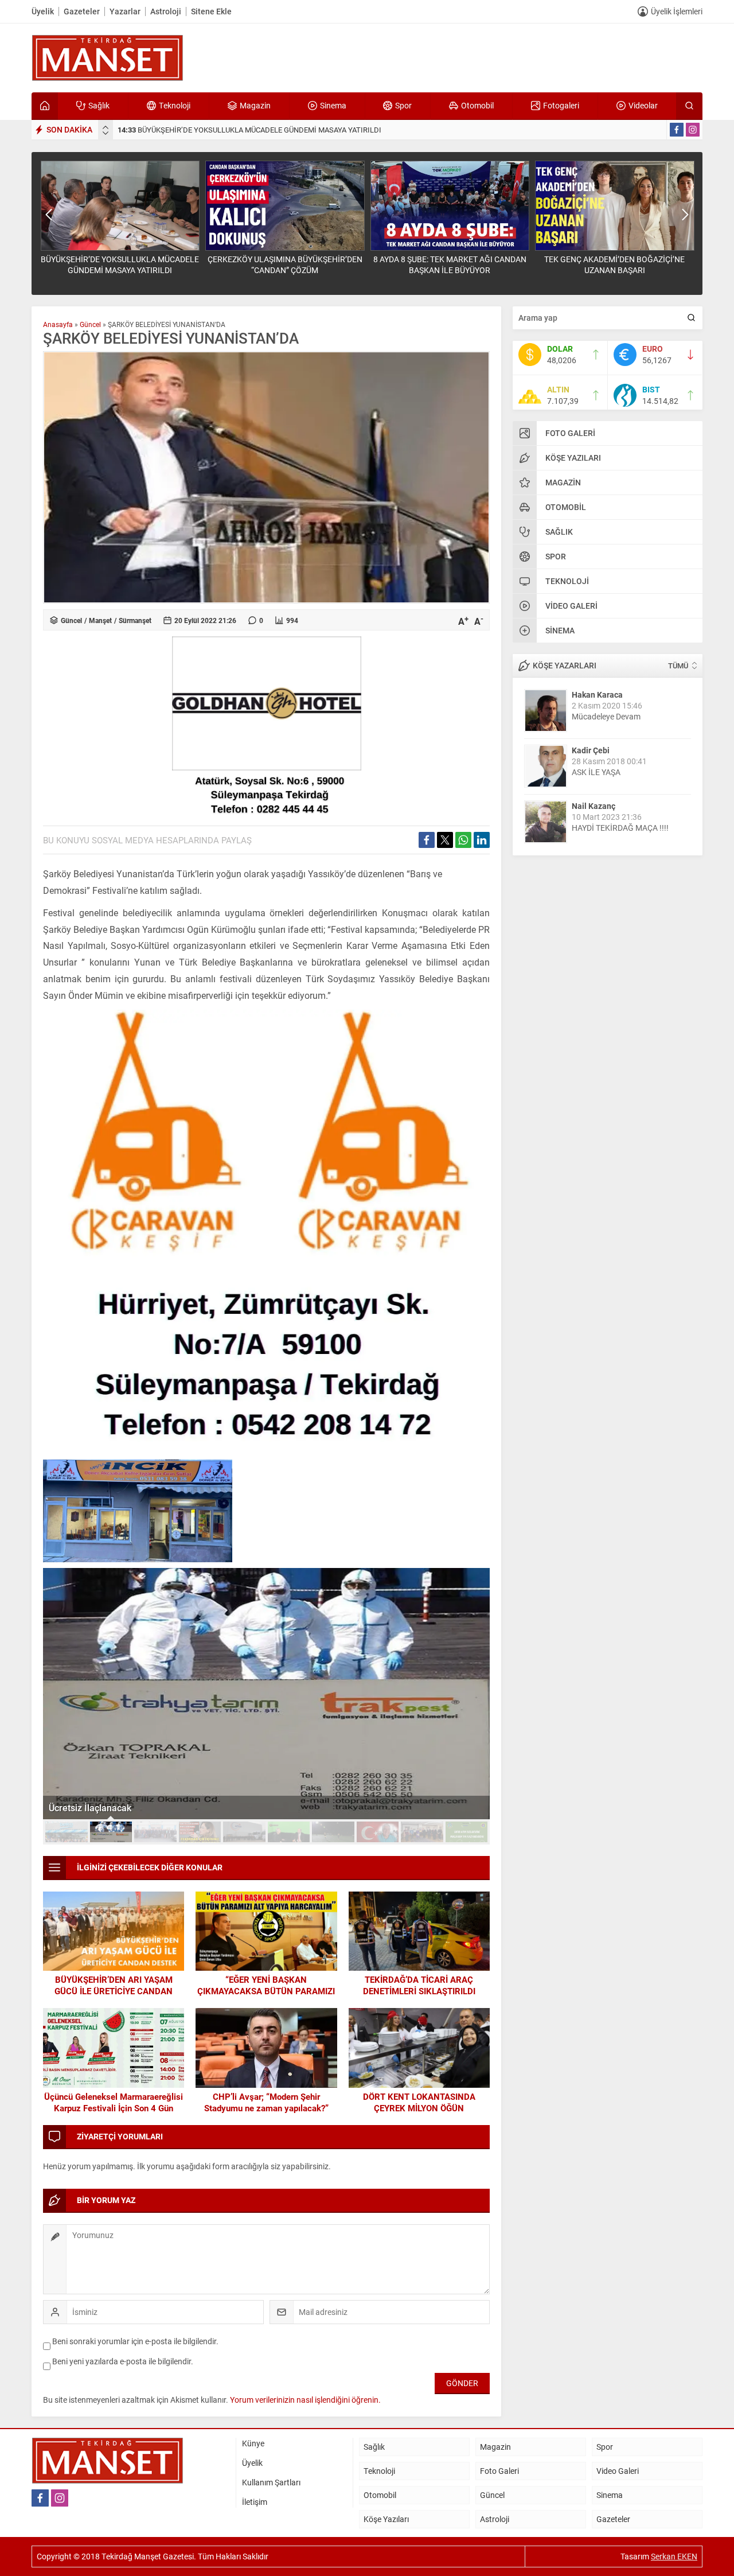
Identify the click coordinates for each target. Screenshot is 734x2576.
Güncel (90, 324)
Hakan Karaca (597, 694)
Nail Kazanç (594, 806)
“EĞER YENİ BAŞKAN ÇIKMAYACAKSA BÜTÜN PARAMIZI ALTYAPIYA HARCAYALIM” (266, 1991)
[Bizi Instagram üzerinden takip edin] (693, 130)
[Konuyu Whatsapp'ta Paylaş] (463, 840)
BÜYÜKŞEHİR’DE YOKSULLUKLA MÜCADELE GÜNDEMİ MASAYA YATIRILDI (249, 130)
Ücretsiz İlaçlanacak (90, 1808)
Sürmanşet (135, 620)
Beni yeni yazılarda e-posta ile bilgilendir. (123, 2361)
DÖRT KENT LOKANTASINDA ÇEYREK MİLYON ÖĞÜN (419, 2102)
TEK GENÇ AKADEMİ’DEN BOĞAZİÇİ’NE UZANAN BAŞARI (614, 264)
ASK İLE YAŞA (596, 772)
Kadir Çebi (591, 750)
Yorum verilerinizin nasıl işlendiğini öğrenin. (305, 2400)
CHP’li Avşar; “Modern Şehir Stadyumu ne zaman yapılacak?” (266, 2102)
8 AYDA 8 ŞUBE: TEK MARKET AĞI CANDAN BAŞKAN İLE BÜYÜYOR (450, 264)
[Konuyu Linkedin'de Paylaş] (482, 840)
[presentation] (106, 127)
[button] (67, 1832)
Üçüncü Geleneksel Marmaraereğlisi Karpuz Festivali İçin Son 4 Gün (114, 2102)
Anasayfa (58, 324)
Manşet (100, 620)
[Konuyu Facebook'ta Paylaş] (427, 840)
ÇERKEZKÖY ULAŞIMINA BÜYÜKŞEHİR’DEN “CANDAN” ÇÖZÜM (285, 264)
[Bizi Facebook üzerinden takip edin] (677, 130)
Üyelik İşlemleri (677, 11)
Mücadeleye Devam (606, 716)
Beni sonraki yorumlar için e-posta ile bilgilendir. (135, 2341)
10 (467, 1832)
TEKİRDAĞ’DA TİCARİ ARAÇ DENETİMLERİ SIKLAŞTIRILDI (419, 1985)
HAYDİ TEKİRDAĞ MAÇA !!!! (620, 828)
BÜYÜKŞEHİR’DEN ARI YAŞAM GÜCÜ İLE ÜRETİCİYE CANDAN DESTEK (114, 1991)
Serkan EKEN (674, 2556)
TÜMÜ (678, 666)
